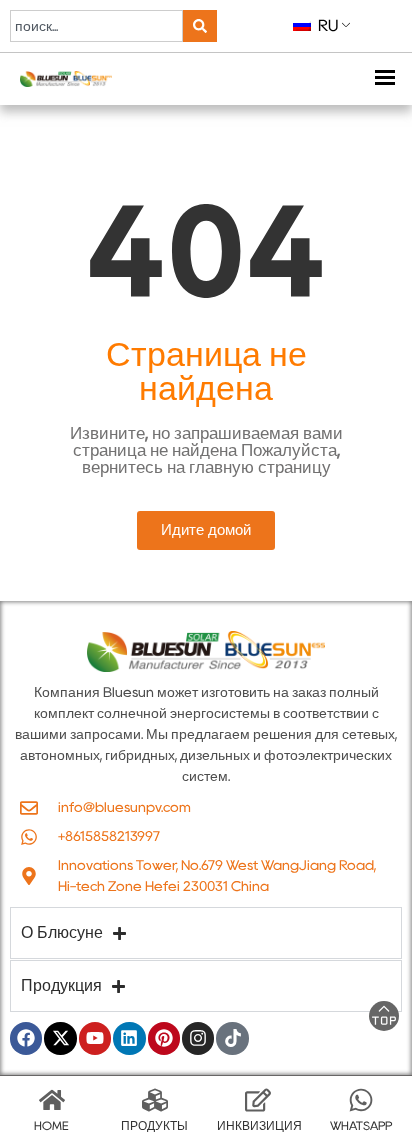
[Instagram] (198, 1038)
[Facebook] (26, 1038)
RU (326, 25)
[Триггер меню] (384, 79)
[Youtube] (95, 1038)
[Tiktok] (232, 1038)
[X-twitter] (60, 1038)
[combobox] (96, 26)
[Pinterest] (164, 1038)
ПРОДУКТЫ (154, 1125)
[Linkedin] (129, 1038)
